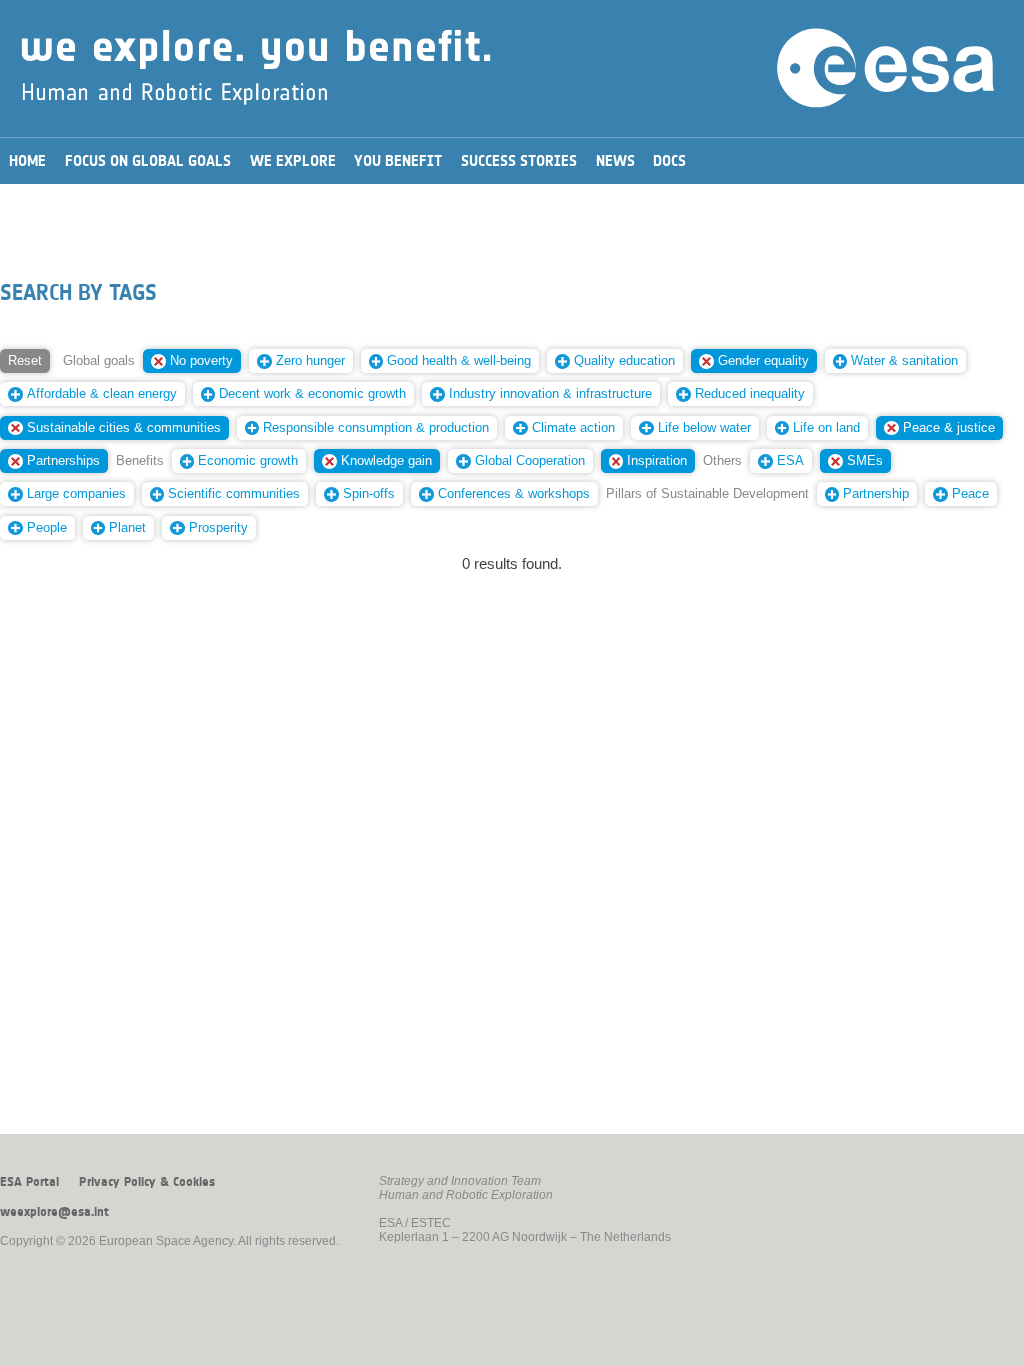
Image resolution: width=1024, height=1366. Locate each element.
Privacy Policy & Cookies (147, 1182)
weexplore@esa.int (54, 1212)
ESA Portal (29, 1182)
